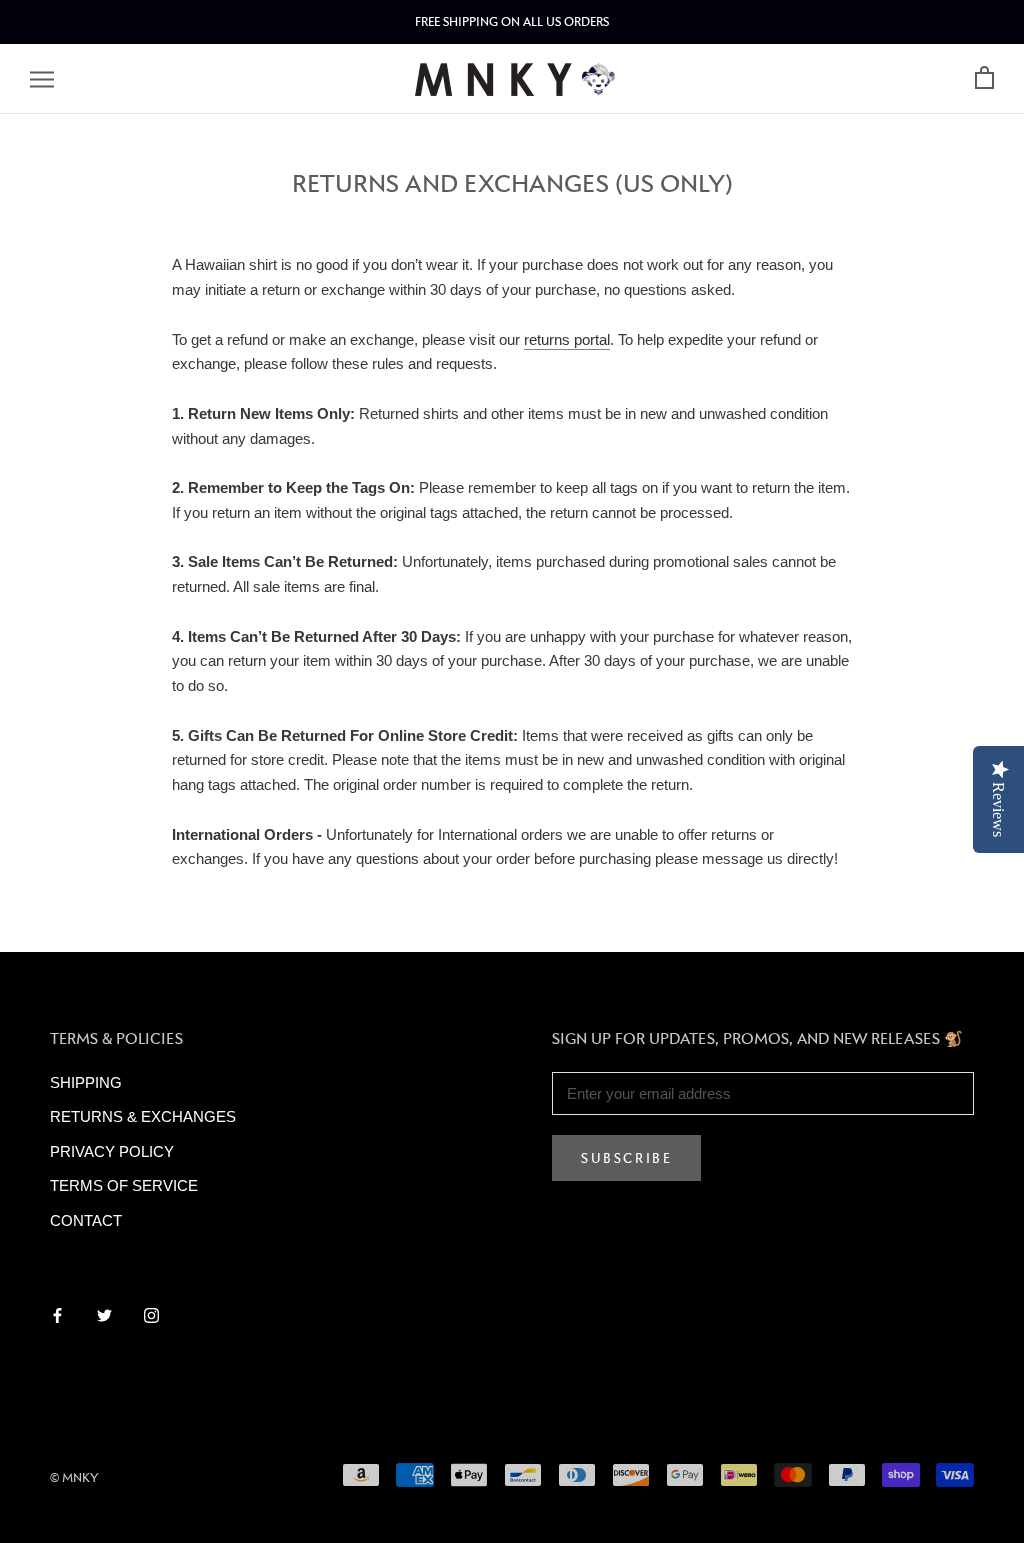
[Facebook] (57, 1314)
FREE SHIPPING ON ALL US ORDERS (512, 21)
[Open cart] (984, 78)
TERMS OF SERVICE (124, 1185)
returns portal (567, 339)
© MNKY (74, 1477)
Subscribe (626, 1158)
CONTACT (86, 1220)
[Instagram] (151, 1314)
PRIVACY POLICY (112, 1151)
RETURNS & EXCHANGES (143, 1116)
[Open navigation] (42, 79)
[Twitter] (104, 1314)
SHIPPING (86, 1082)
